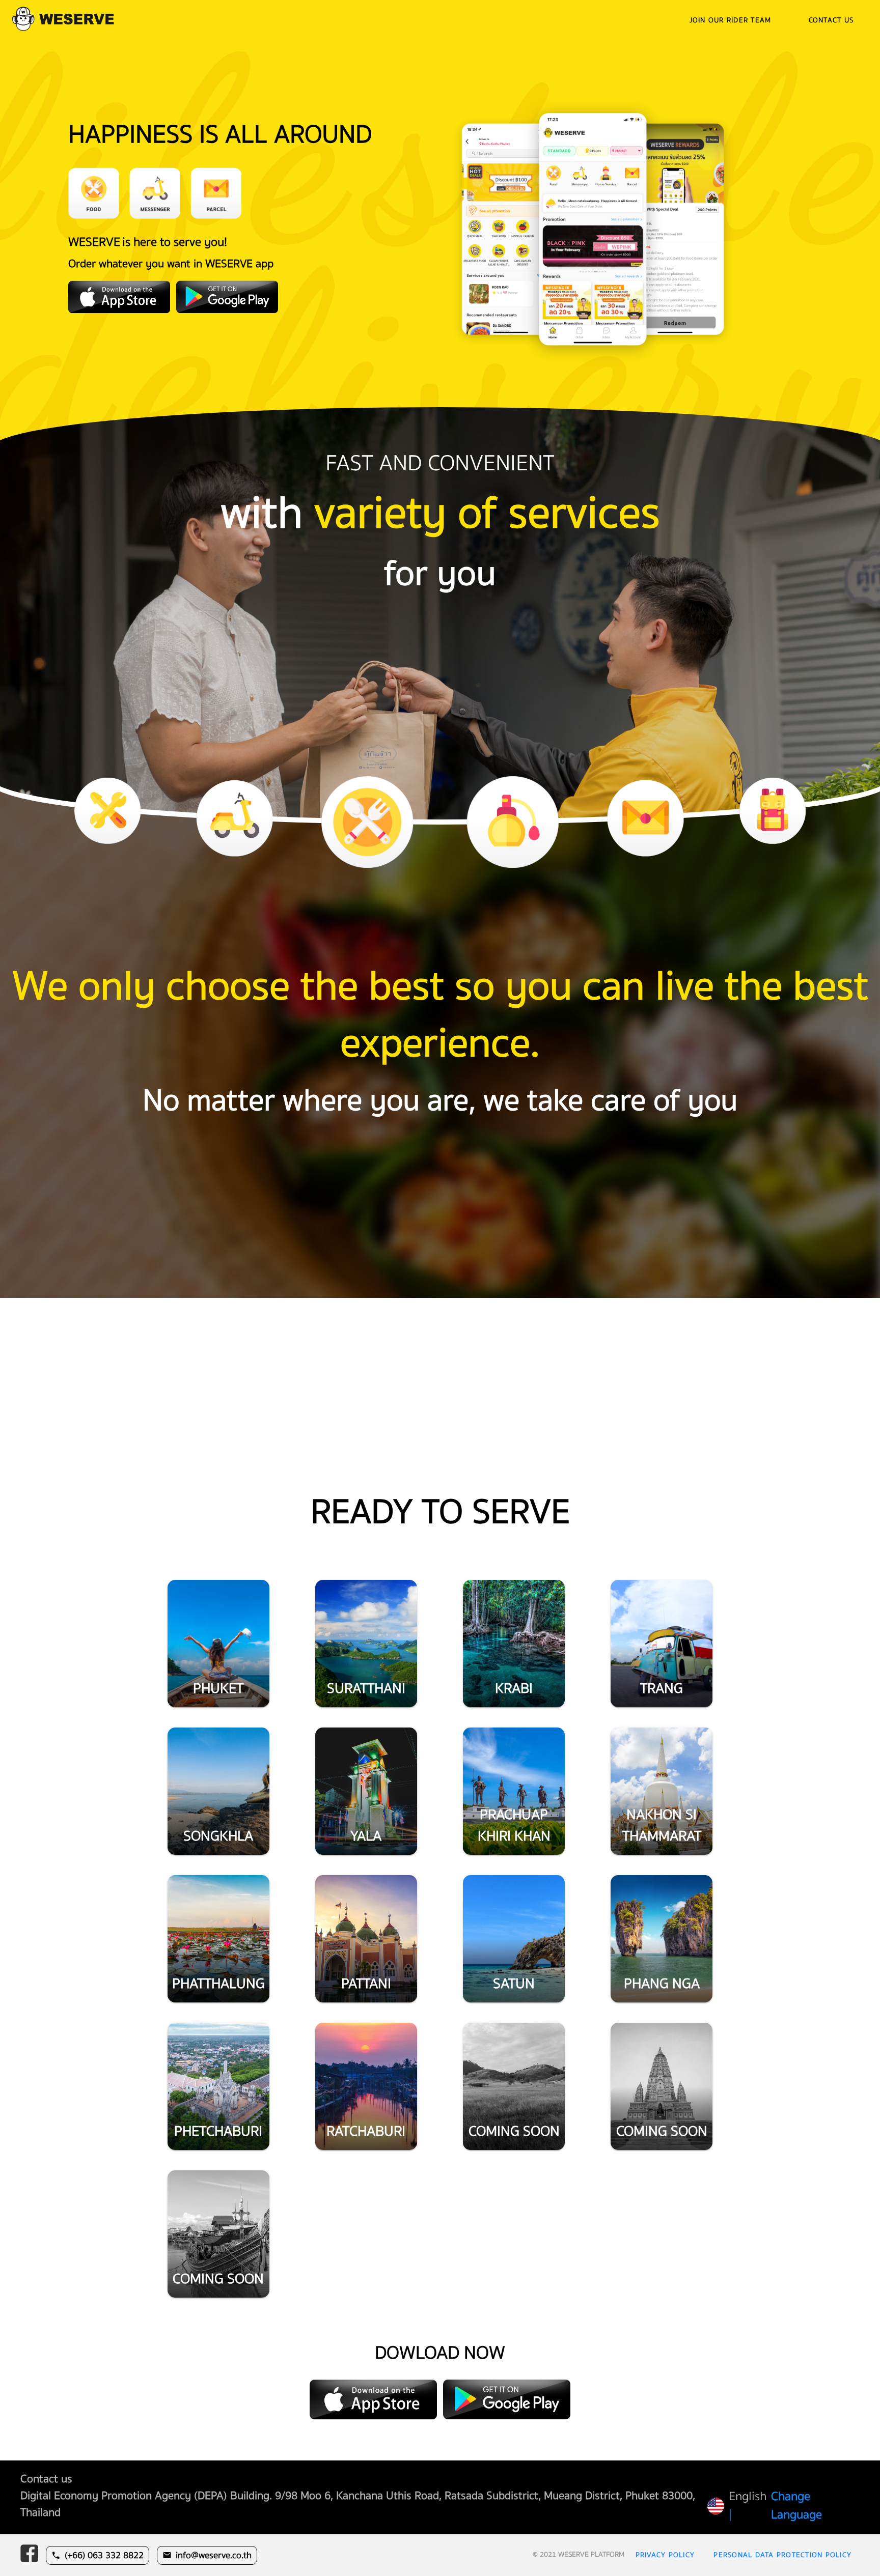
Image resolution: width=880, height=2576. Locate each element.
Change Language (796, 2506)
